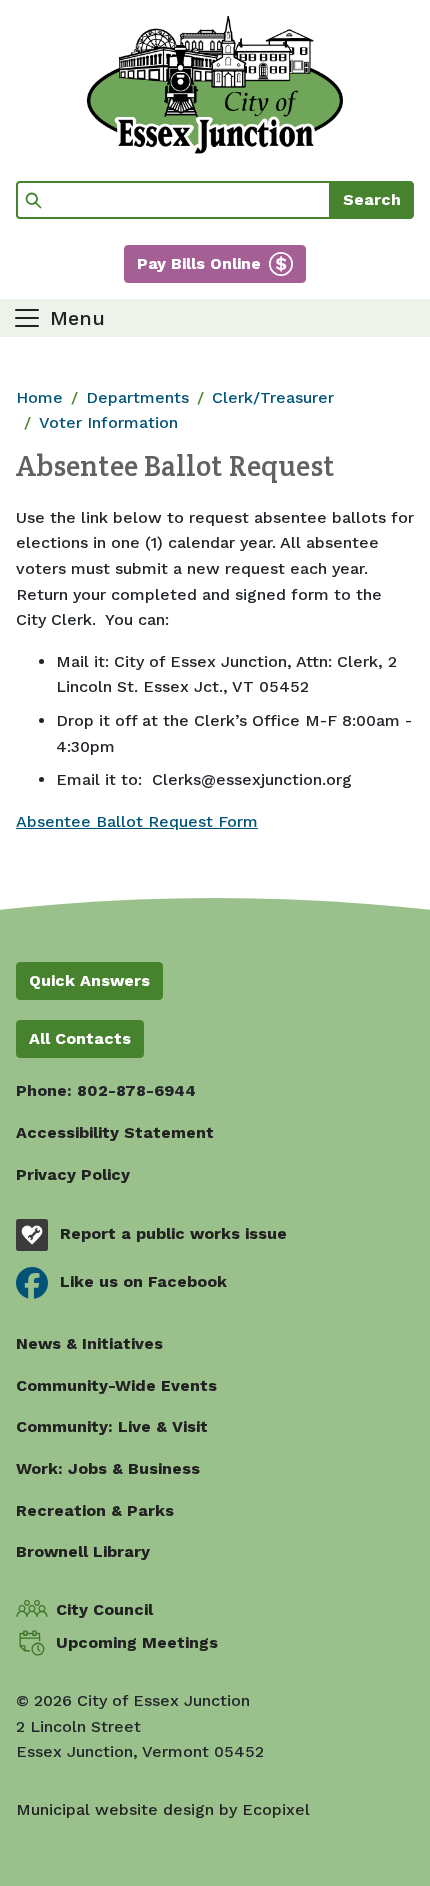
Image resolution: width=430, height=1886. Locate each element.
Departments (137, 397)
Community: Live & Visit (112, 1426)
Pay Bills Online (199, 263)
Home (39, 397)
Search (372, 199)
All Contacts (80, 1038)
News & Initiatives (89, 1343)
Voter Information (108, 422)
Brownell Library (83, 1551)
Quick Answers (89, 980)
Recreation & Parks (95, 1510)
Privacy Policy (73, 1174)
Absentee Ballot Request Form (137, 821)
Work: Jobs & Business (108, 1468)
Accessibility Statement (115, 1132)
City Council (104, 1609)
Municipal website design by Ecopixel (163, 1809)
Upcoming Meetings (137, 1642)
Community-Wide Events (116, 1385)
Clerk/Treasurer (273, 397)
